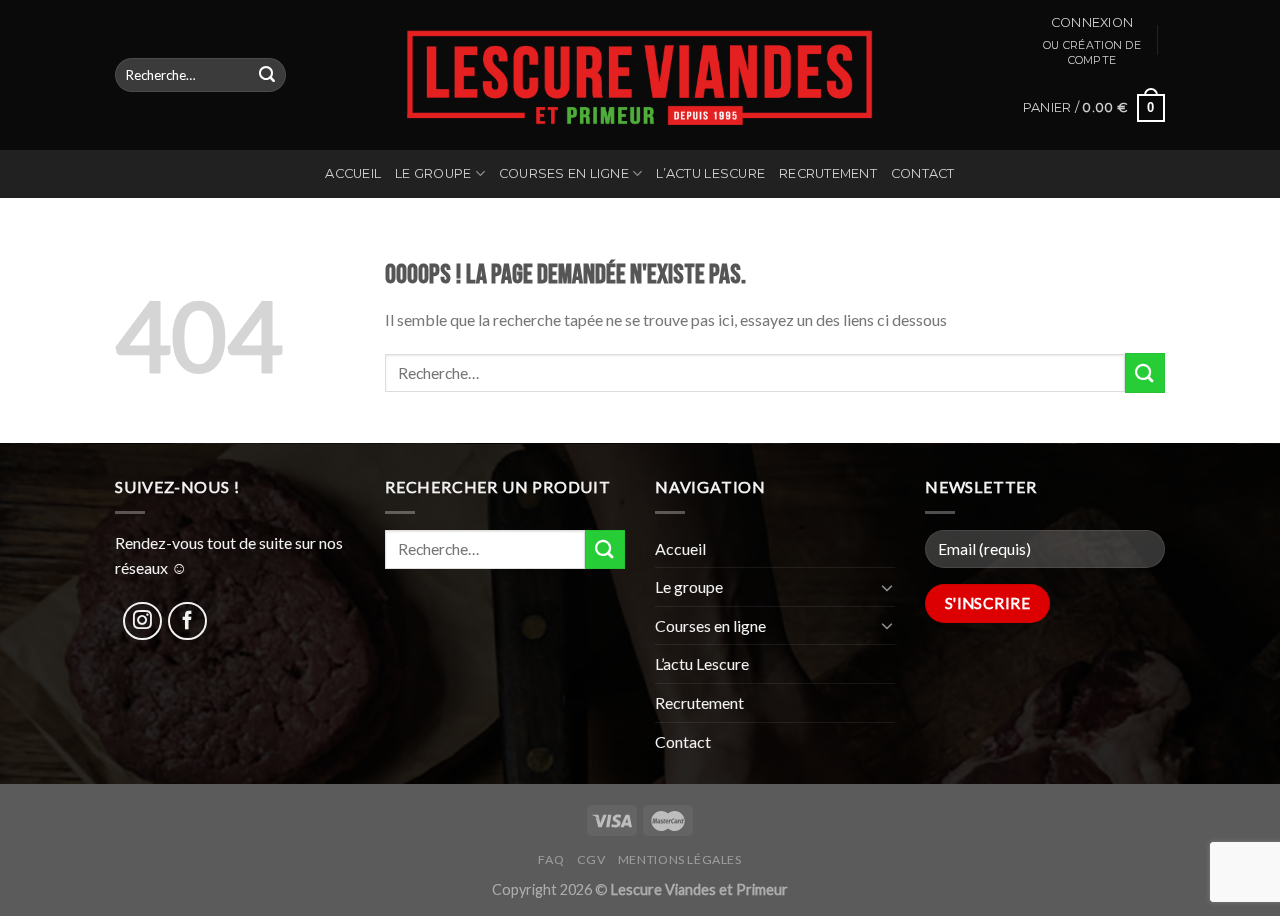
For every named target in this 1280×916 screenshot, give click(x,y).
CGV (591, 859)
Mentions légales (680, 859)
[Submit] (267, 75)
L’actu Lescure (710, 173)
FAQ (551, 859)
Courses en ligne (564, 173)
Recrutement (828, 173)
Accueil (353, 173)
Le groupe (433, 173)
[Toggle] (887, 587)
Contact (923, 173)
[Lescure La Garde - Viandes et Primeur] (640, 75)
